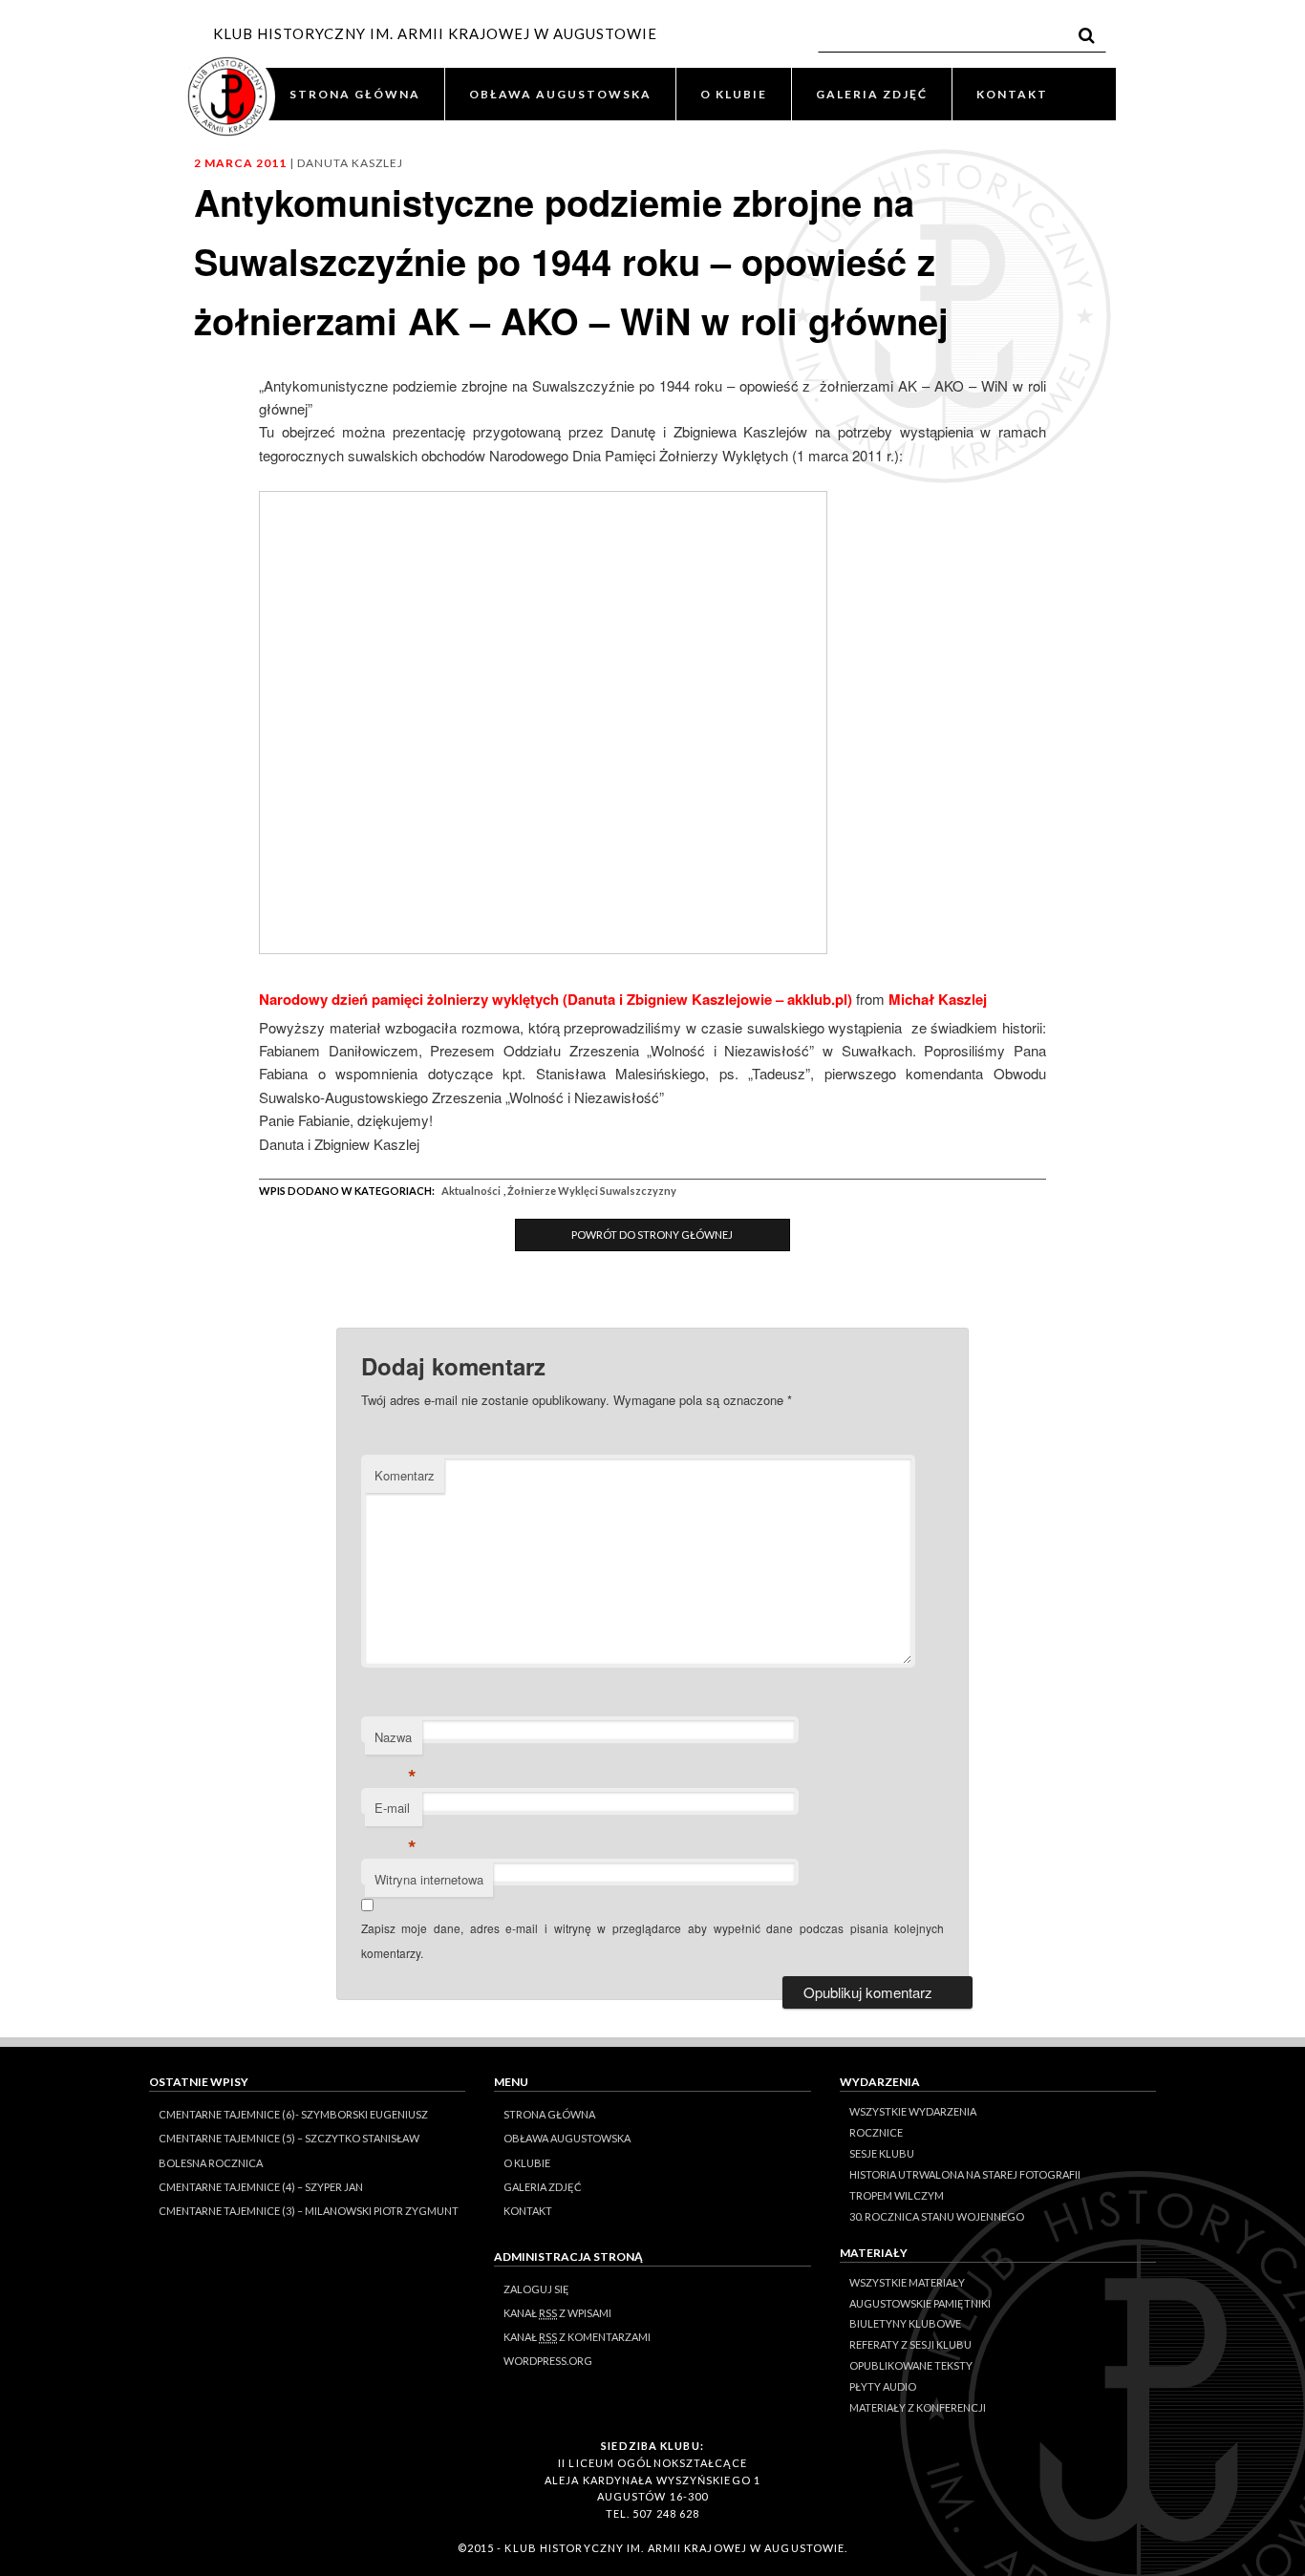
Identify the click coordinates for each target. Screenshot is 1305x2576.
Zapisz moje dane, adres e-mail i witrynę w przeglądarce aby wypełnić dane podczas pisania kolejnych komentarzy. (653, 1940)
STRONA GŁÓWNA (355, 94)
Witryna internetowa (429, 1879)
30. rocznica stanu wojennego (937, 2216)
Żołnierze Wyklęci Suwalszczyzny (592, 1191)
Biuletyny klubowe (905, 2323)
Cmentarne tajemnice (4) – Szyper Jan (261, 2187)
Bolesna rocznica (211, 2163)
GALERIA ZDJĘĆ (872, 94)
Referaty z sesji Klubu (910, 2344)
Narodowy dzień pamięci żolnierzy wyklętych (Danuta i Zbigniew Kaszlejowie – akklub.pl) (556, 999)
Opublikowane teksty (911, 2365)
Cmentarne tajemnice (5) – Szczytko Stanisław (289, 2138)
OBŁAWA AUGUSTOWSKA (560, 94)
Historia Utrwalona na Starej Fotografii (965, 2174)
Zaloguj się (536, 2289)
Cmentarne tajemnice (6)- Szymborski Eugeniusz (293, 2114)
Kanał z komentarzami (577, 2337)
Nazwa (396, 1742)
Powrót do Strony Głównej (652, 1235)
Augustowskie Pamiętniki (920, 2303)
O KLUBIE (734, 94)
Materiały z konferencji (918, 2407)
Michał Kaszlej (938, 999)
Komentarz (405, 1475)
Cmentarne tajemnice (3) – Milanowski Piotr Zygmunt (309, 2211)
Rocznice (876, 2132)
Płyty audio (883, 2386)
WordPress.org (548, 2361)
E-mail (396, 1812)
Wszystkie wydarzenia (913, 2111)
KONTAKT (1012, 94)
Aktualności (471, 1191)
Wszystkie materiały (907, 2282)
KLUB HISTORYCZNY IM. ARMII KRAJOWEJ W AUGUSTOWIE (435, 33)
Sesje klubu (882, 2153)
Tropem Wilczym (897, 2195)
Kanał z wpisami (557, 2313)
